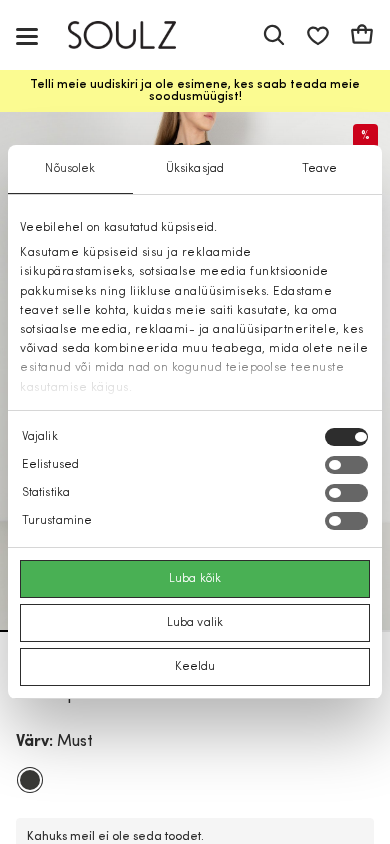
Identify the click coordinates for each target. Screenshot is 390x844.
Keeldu (195, 667)
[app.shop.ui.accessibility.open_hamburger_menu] (27, 35)
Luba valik (195, 623)
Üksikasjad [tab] (195, 169)
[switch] (346, 465)
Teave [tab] (320, 169)
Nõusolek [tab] (70, 169)
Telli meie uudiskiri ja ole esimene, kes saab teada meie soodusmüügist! (195, 91)
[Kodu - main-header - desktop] (136, 35)
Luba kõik (195, 579)
